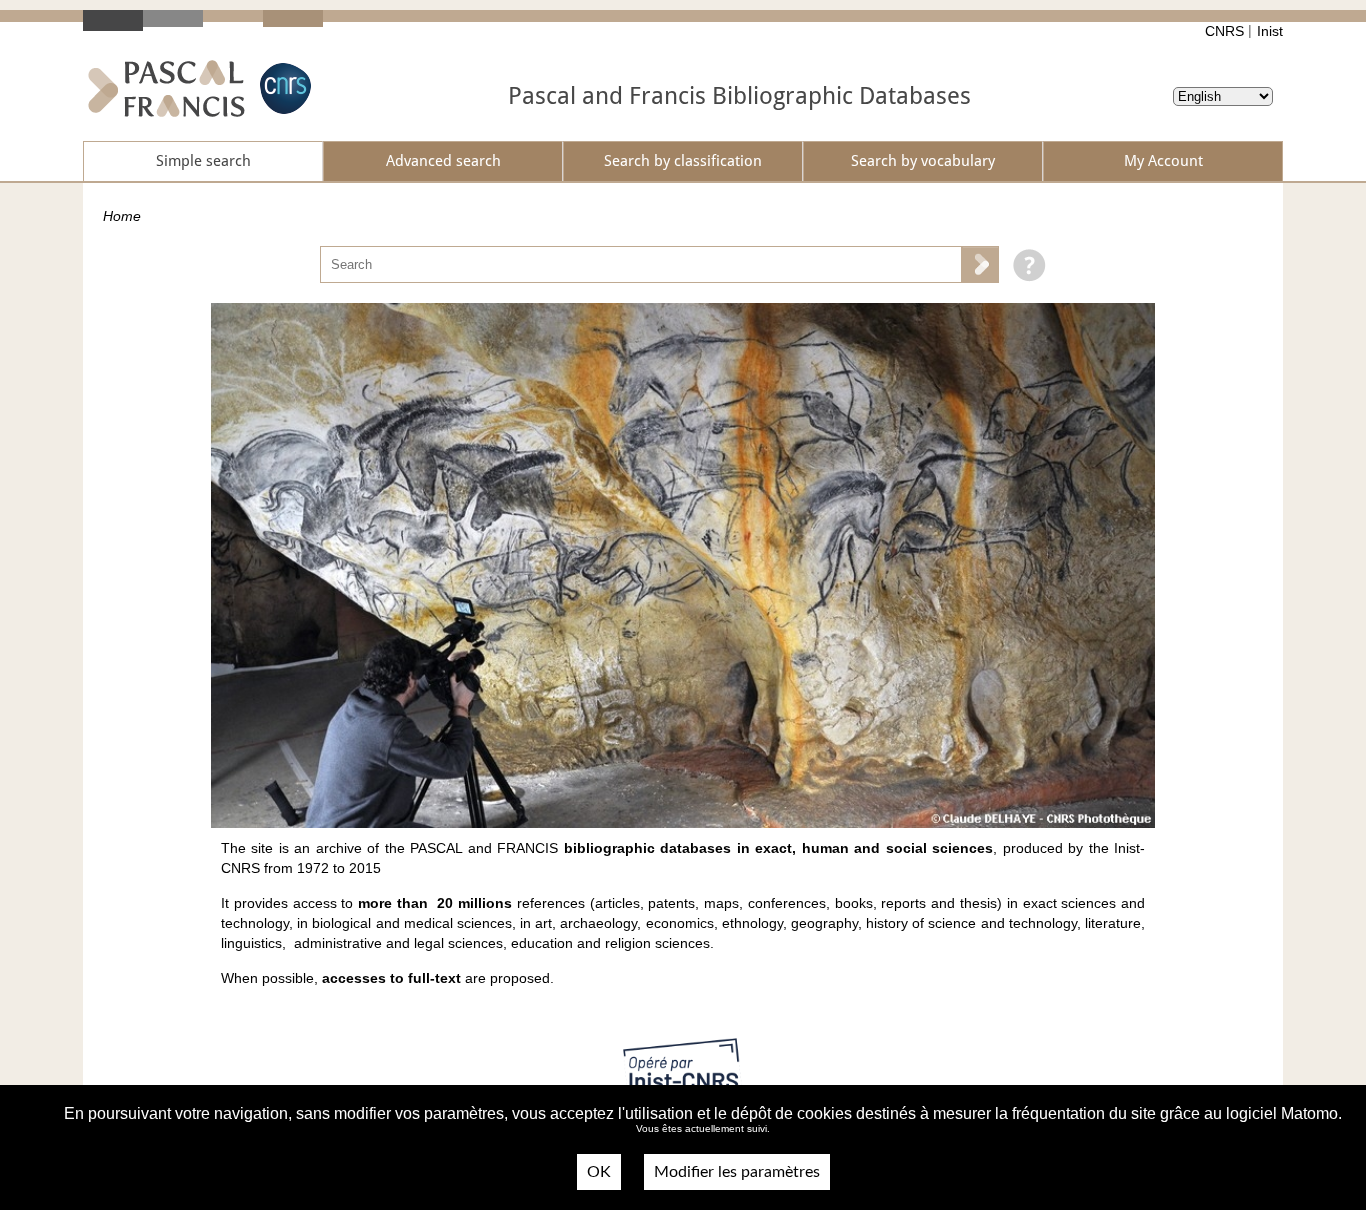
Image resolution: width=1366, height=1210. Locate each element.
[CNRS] (283, 88)
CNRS (1224, 31)
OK (599, 1172)
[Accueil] (166, 88)
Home (122, 216)
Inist (1270, 31)
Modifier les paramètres (737, 1172)
